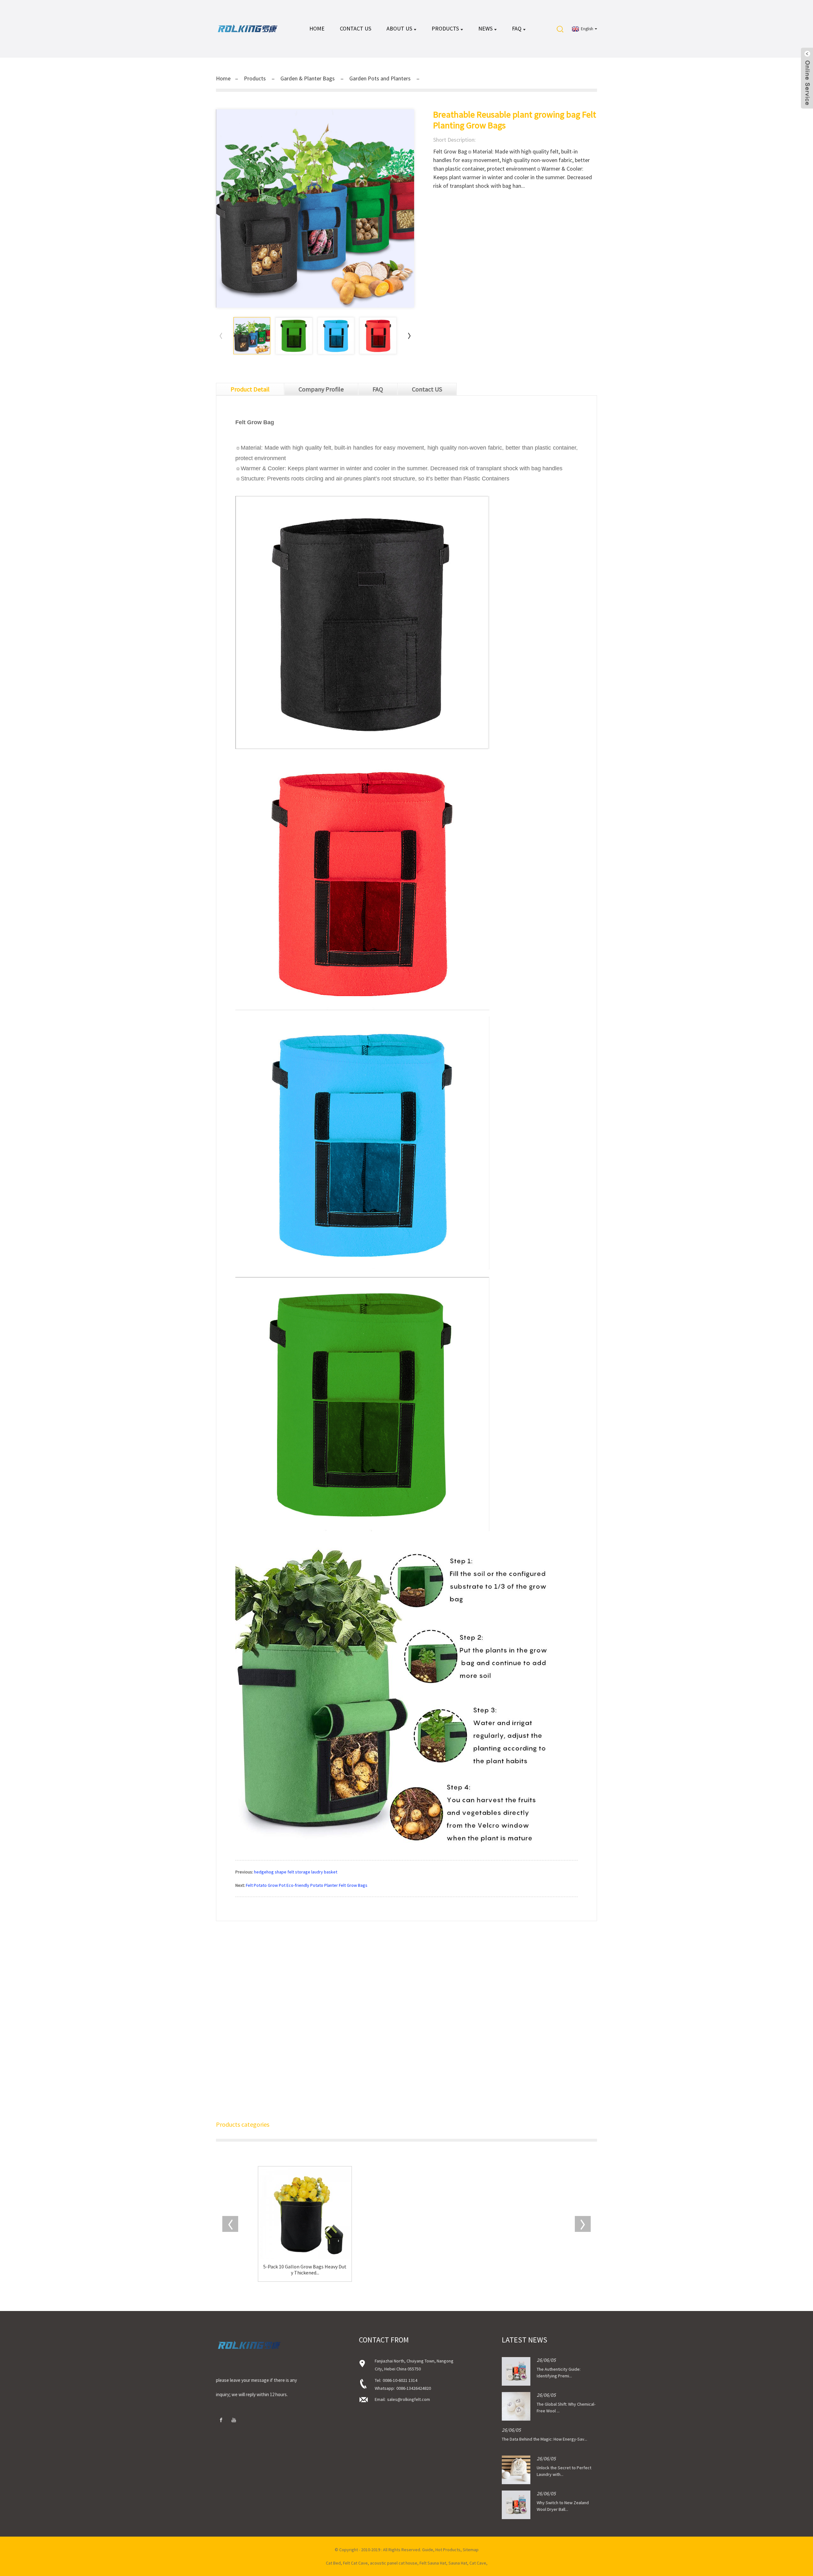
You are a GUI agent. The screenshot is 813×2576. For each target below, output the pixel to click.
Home (317, 28)
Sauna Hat (458, 2563)
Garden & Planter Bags (308, 78)
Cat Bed (333, 2563)
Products (445, 28)
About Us (399, 28)
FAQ (517, 28)
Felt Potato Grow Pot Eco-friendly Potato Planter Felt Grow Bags (307, 1885)
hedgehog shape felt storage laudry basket (296, 1872)
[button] (409, 336)
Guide (428, 2550)
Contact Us (356, 28)
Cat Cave (478, 2563)
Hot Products (448, 2550)
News (485, 28)
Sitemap (471, 2550)
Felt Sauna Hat (433, 2563)
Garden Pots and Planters (380, 78)
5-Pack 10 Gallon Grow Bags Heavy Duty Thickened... (305, 2270)
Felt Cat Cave (355, 2563)
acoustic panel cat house (394, 2563)
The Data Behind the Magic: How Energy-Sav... (544, 2439)
